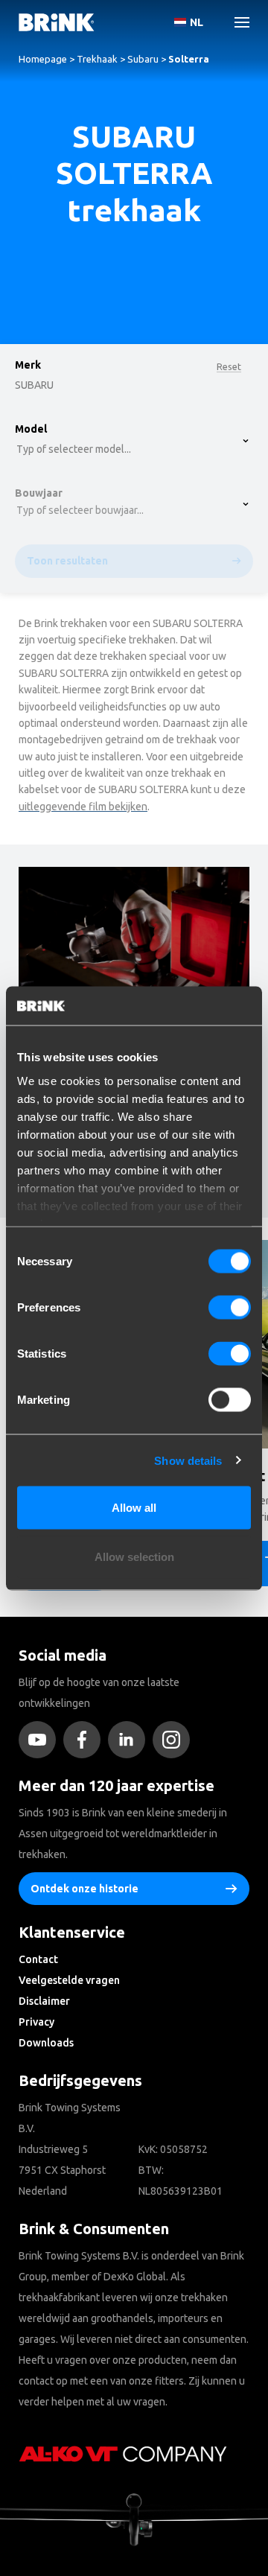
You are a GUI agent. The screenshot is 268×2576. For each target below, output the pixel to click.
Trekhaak (97, 59)
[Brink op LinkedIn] (130, 1740)
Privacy (36, 2022)
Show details (188, 1460)
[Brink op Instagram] (175, 1740)
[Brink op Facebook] (86, 1740)
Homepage (43, 59)
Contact (38, 1959)
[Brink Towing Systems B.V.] (57, 22)
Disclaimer (44, 2001)
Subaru (143, 59)
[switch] (230, 1308)
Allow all (134, 1508)
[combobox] (60, 138)
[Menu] (236, 22)
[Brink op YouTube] (41, 1740)
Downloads (46, 2043)
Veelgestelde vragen (69, 1980)
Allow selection (134, 1556)
